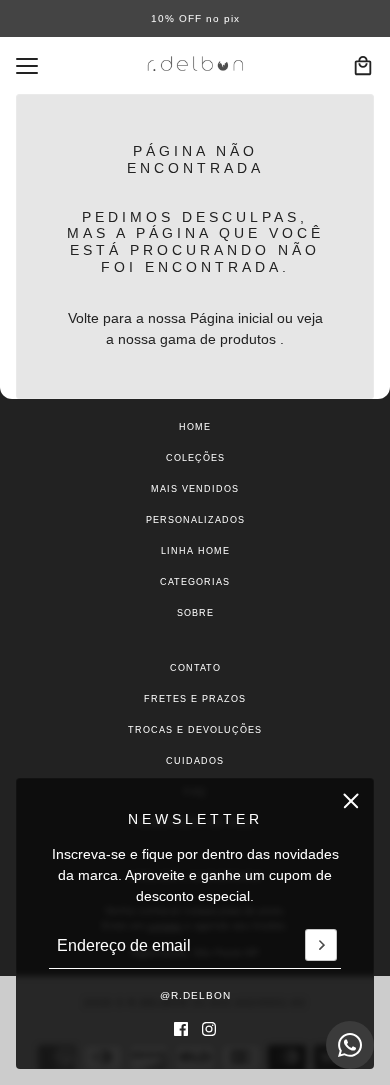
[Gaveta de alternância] (27, 66)
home (195, 427)
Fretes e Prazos (195, 699)
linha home (195, 551)
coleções (195, 458)
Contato (195, 668)
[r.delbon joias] (195, 65)
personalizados (195, 520)
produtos (248, 339)
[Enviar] (321, 946)
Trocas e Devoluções (195, 730)
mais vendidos (195, 489)
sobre (195, 613)
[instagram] (209, 1029)
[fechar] (351, 801)
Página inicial (231, 318)
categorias (195, 582)
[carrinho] (363, 66)
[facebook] (181, 1029)
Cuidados (195, 761)
